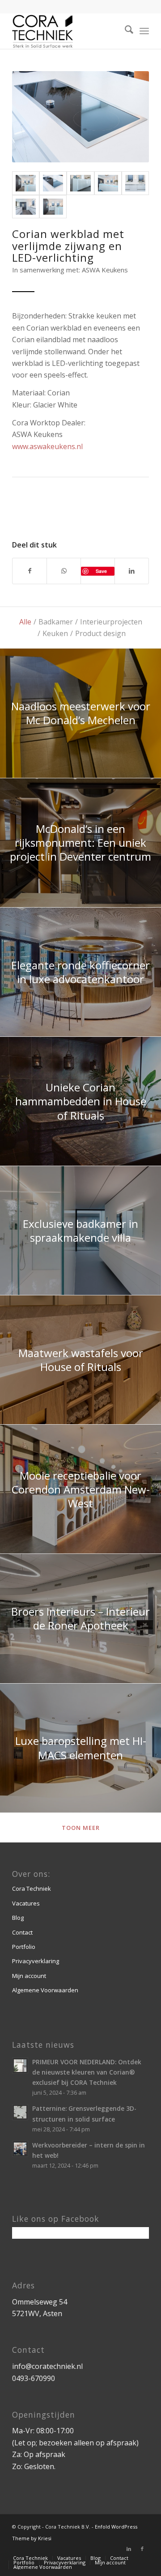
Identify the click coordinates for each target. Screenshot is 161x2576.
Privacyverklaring (36, 1961)
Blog (18, 1918)
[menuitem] (125, 31)
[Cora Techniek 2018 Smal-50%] (67, 31)
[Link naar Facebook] (142, 2549)
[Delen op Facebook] (30, 571)
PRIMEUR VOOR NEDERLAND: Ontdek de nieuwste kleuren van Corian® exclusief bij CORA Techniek (87, 2072)
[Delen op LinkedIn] (132, 571)
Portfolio (24, 1947)
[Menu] (144, 31)
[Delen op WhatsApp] (64, 571)
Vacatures (26, 1903)
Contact (22, 1932)
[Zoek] (125, 31)
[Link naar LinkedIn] (129, 2549)
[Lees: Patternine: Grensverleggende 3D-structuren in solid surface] (20, 2112)
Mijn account (29, 1976)
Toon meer (81, 1828)
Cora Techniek (32, 1889)
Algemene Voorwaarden (45, 1990)
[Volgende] (129, 117)
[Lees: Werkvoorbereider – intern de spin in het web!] (20, 2149)
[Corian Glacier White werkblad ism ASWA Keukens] (26, 183)
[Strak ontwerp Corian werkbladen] (135, 183)
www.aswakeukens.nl (47, 446)
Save (101, 571)
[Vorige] (32, 117)
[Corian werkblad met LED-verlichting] (80, 183)
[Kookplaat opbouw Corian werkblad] (53, 183)
